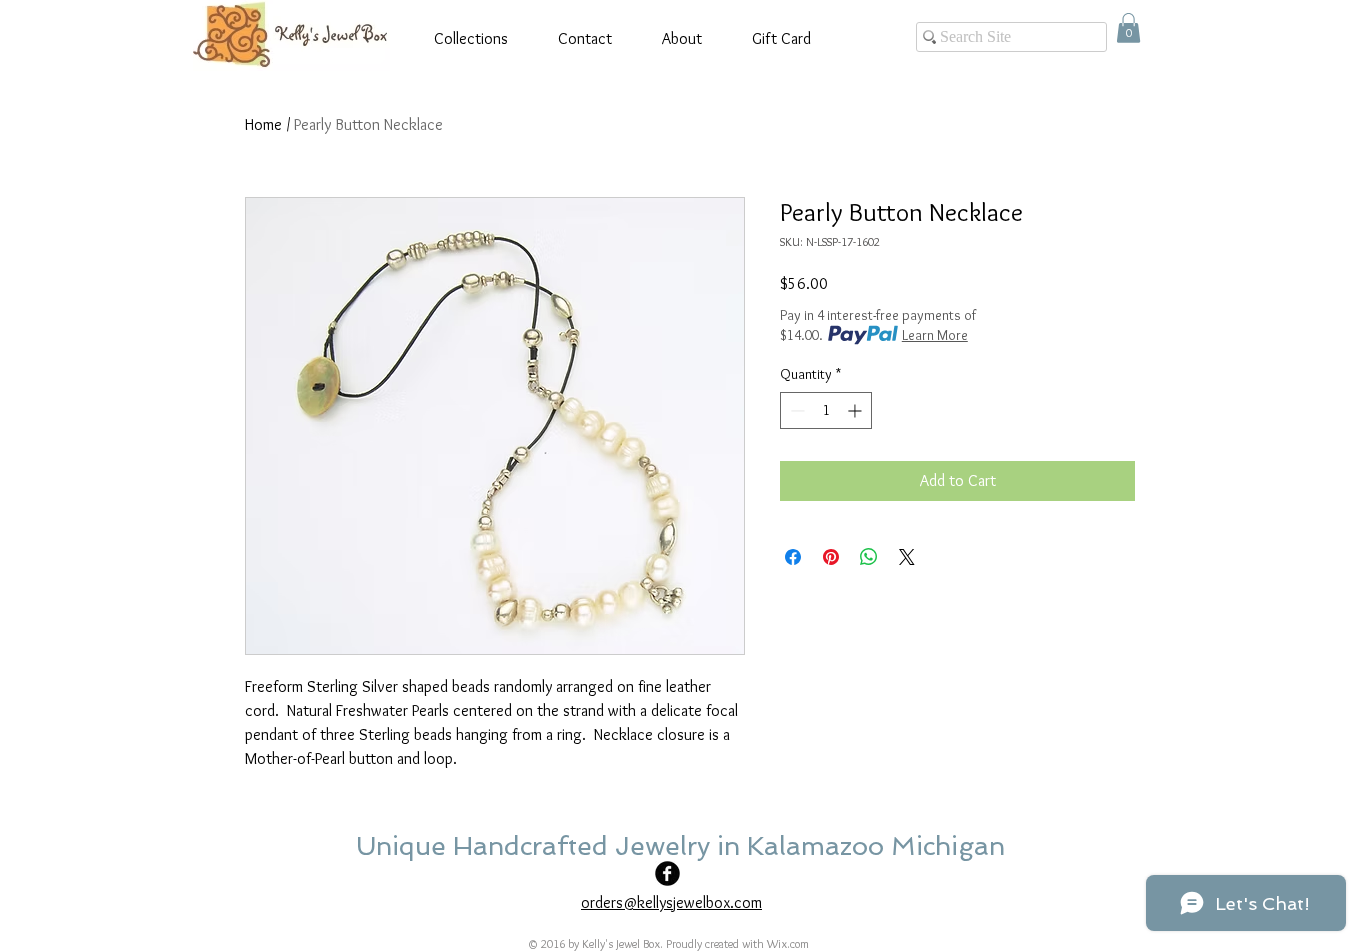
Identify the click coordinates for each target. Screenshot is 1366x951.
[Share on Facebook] (793, 557)
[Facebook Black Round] (667, 873)
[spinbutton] (826, 410)
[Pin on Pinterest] (831, 557)
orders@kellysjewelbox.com (671, 902)
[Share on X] (907, 557)
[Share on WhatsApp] (869, 557)
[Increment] (856, 410)
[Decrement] (795, 410)
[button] (1128, 28)
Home (263, 124)
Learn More (935, 335)
